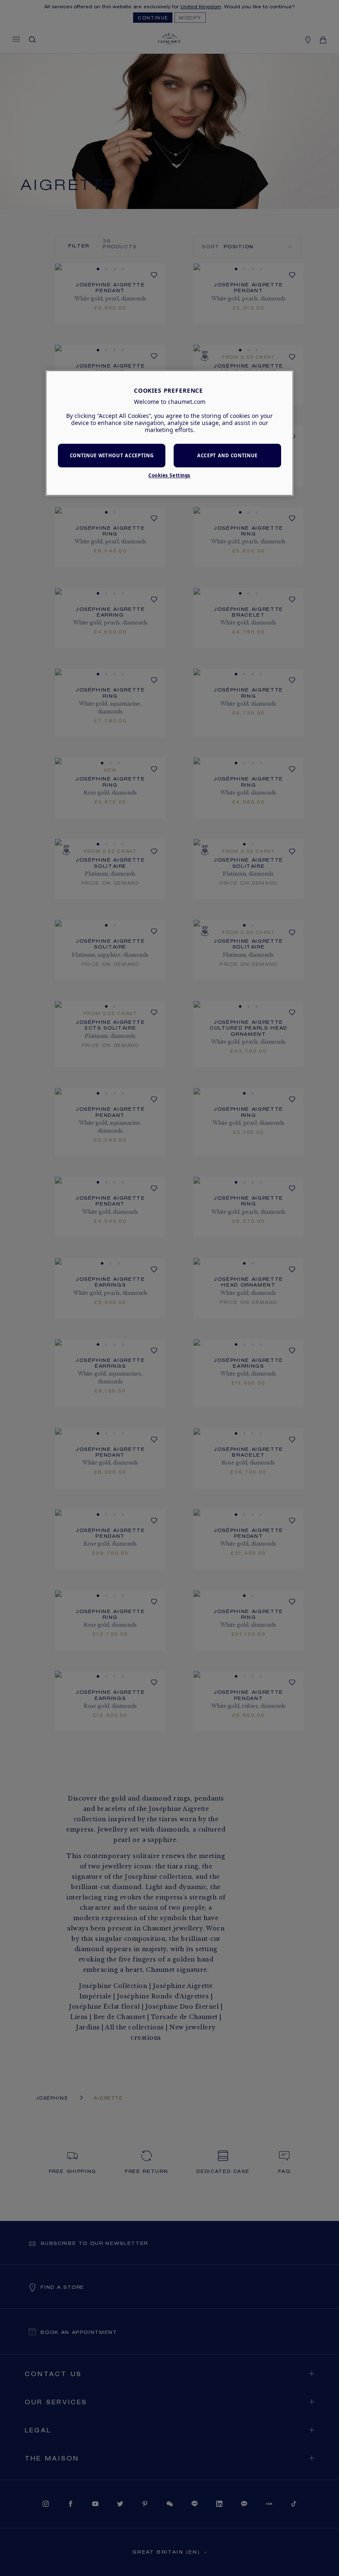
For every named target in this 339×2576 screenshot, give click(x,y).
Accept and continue (227, 455)
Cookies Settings (169, 476)
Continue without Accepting (112, 455)
